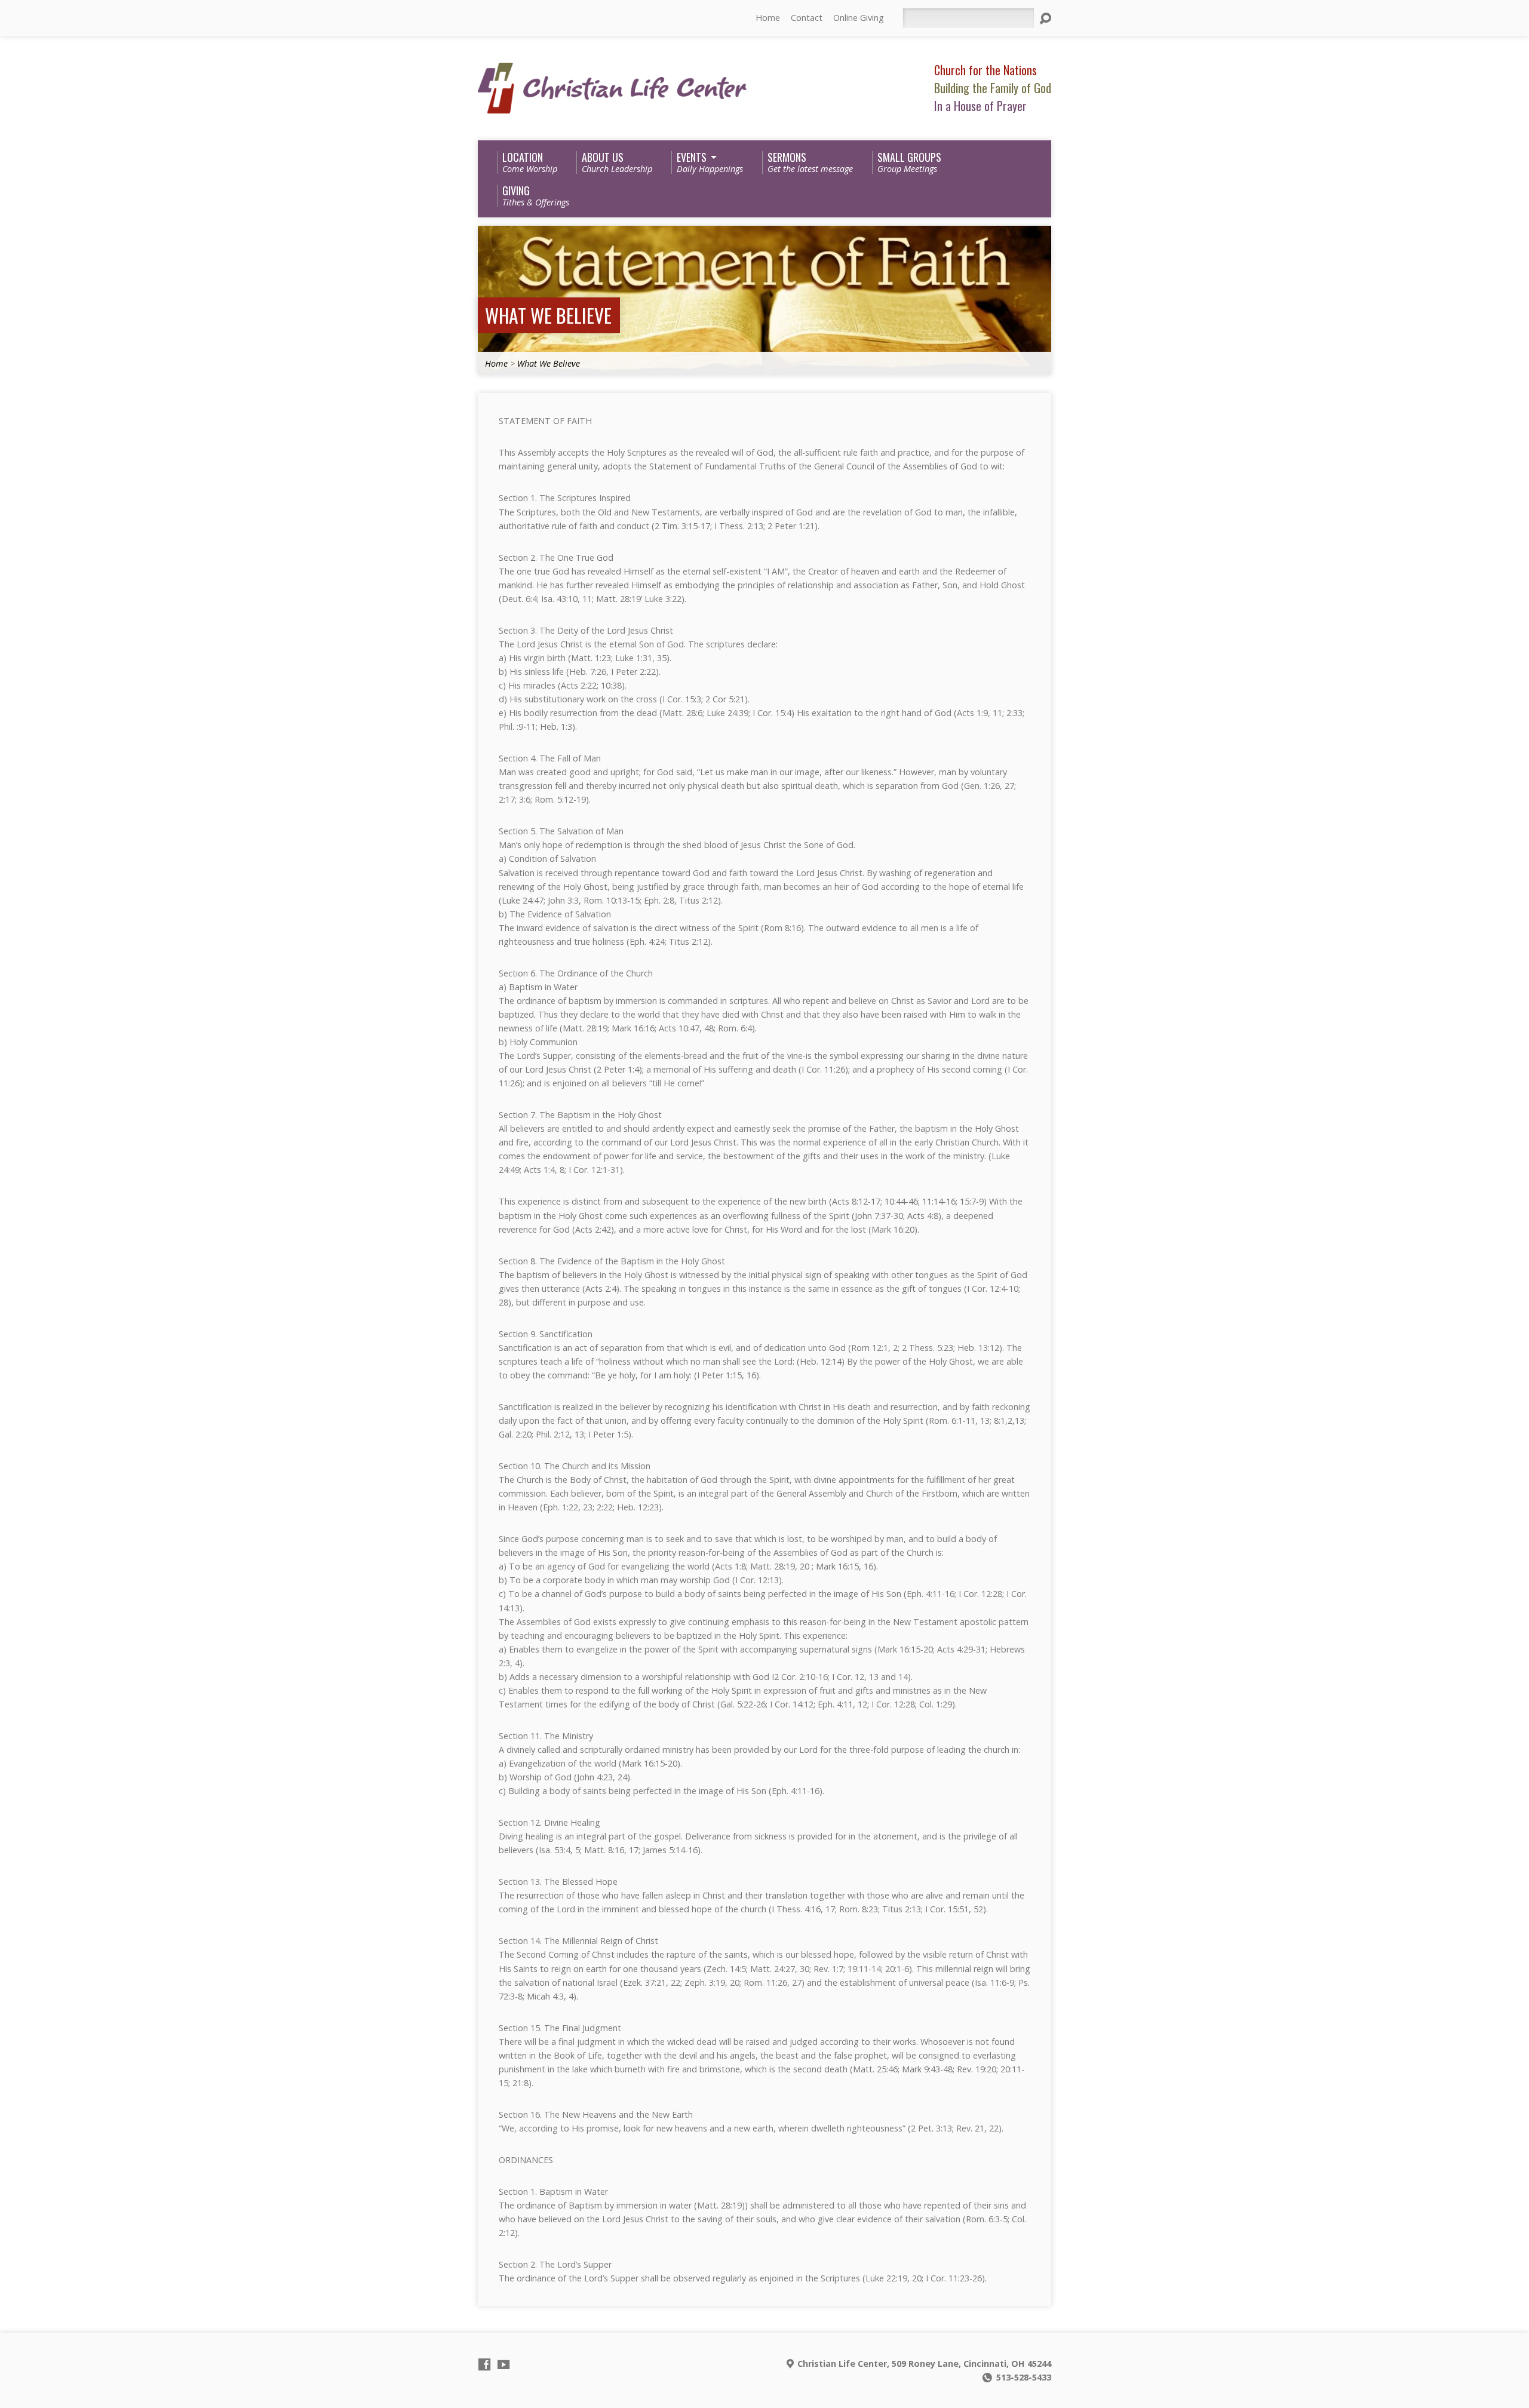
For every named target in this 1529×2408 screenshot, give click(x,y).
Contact (807, 18)
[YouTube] (503, 2364)
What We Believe (548, 315)
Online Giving (859, 18)
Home (768, 18)
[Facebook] (484, 2364)
